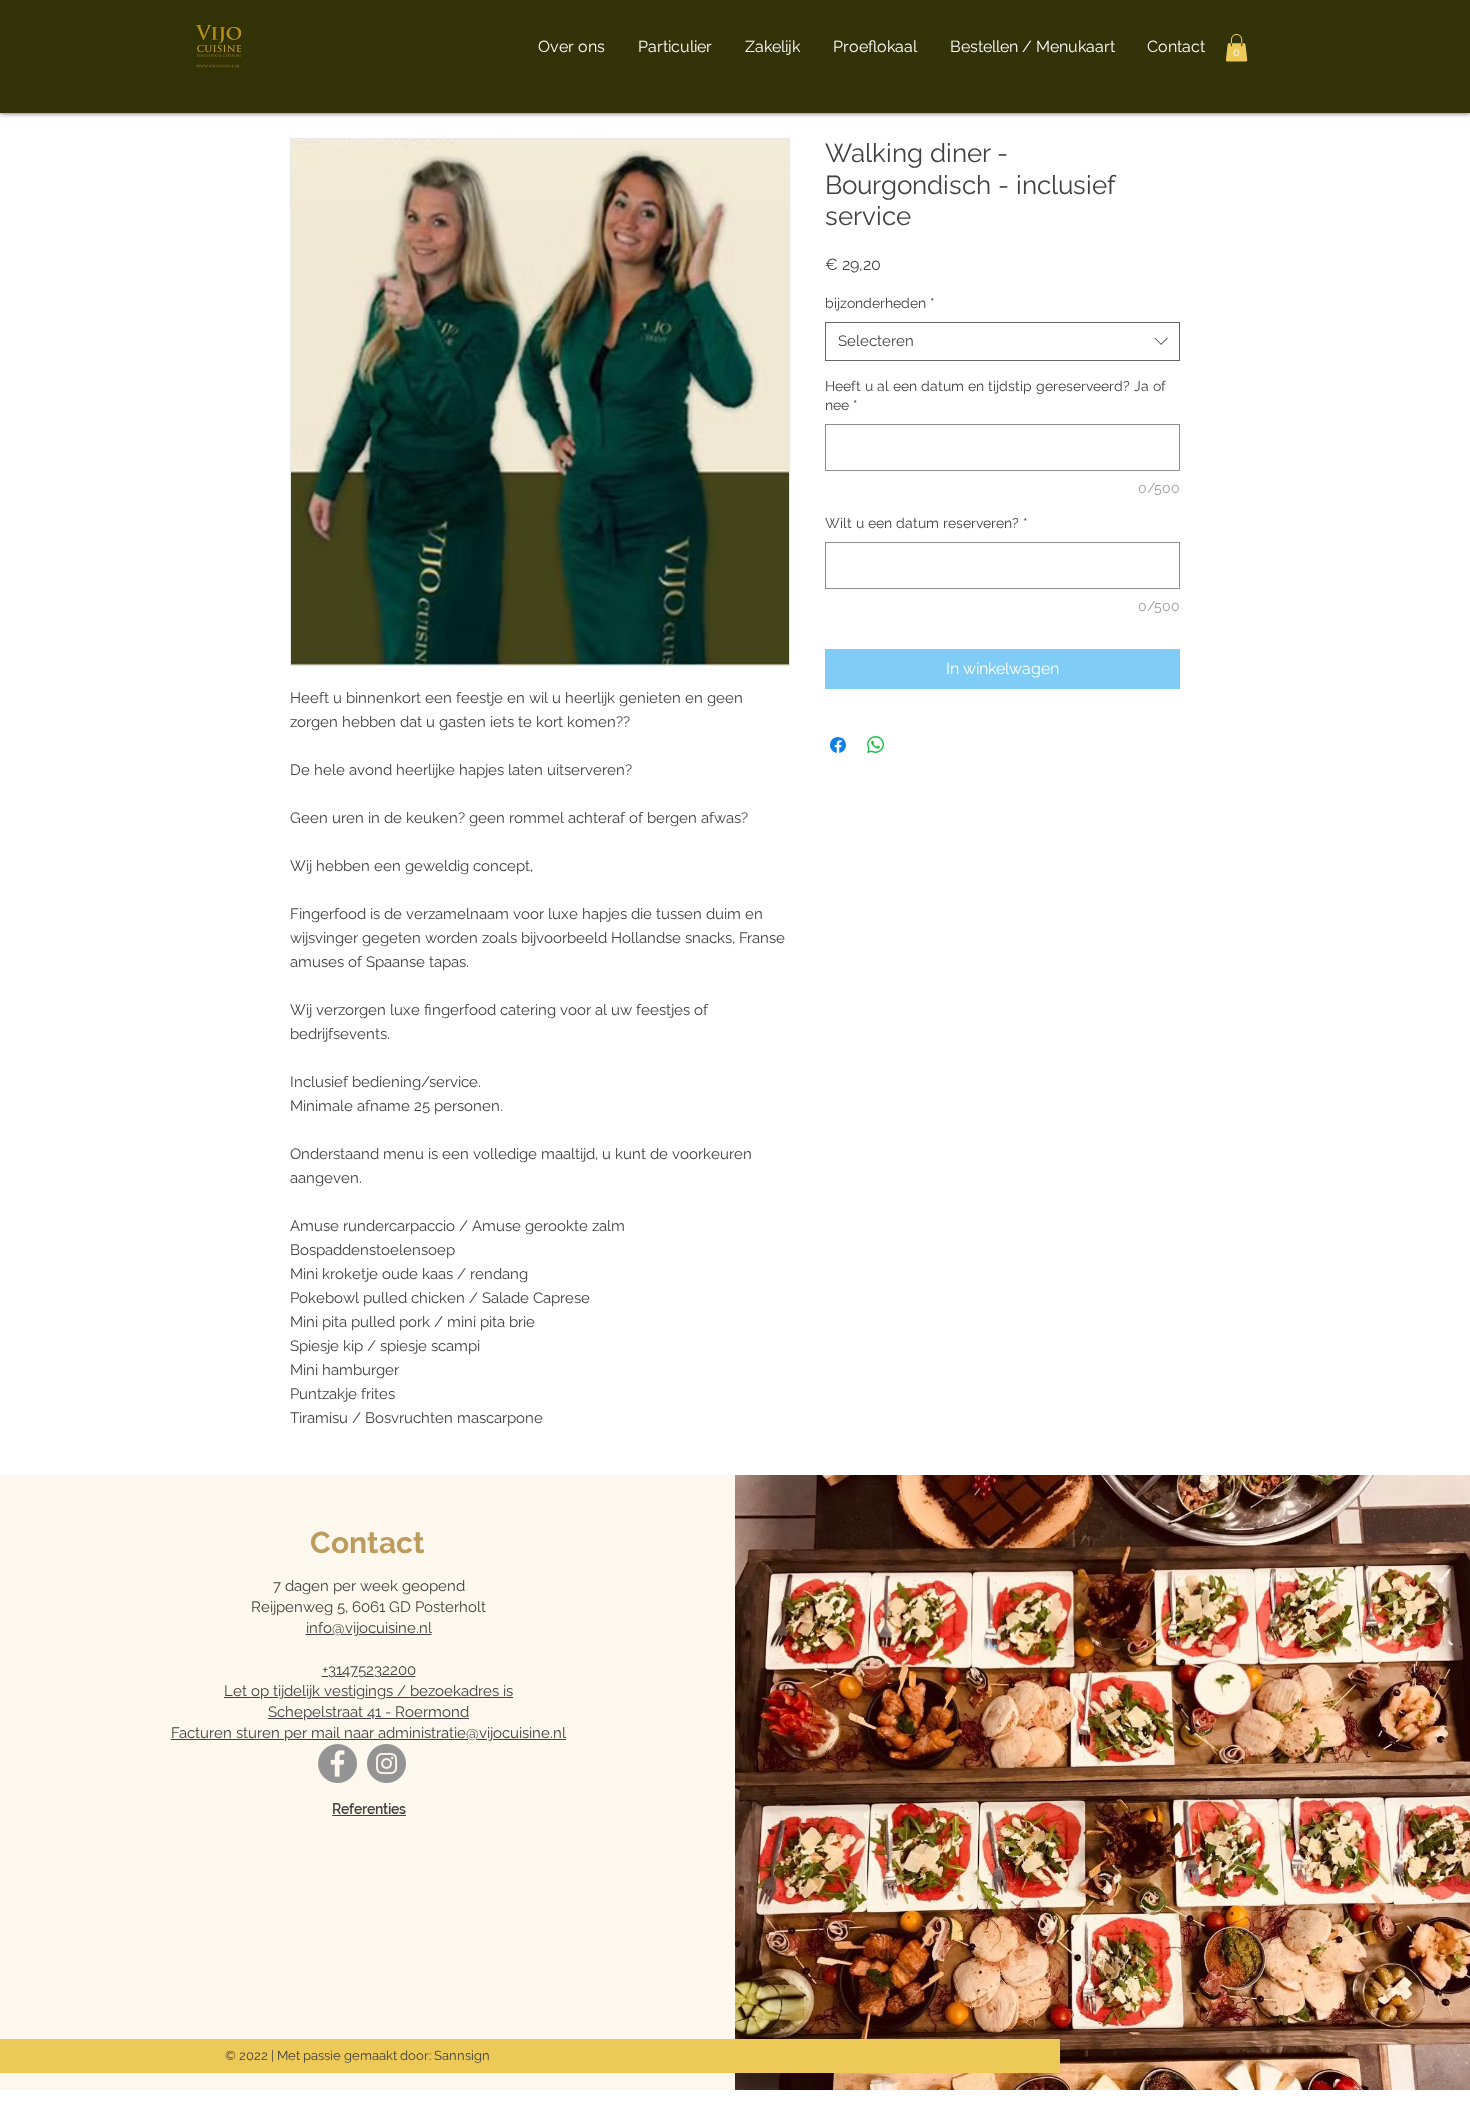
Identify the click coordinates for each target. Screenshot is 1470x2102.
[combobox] (1002, 341)
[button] (1236, 47)
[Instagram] (386, 1763)
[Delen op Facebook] (838, 745)
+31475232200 (369, 1670)
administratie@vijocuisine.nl (472, 1733)
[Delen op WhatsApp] (876, 745)
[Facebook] (337, 1763)
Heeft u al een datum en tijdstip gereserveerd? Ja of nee (995, 396)
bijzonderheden (880, 303)
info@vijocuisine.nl (369, 1628)
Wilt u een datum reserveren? (926, 523)
